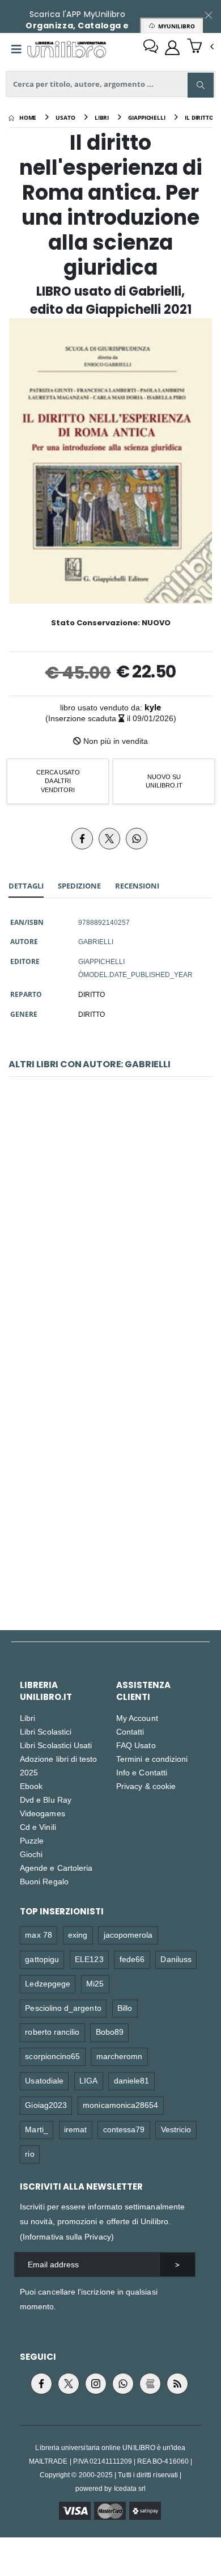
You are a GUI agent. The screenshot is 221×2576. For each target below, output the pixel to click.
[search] (201, 85)
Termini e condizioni (152, 1759)
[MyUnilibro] (172, 48)
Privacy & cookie (146, 1786)
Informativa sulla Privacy (67, 2236)
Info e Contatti (142, 1772)
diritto (92, 1014)
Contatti (130, 1731)
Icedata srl (130, 2488)
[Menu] (16, 49)
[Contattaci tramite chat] (151, 48)
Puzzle (32, 1840)
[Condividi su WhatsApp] (137, 839)
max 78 (38, 1935)
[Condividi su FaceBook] (82, 839)
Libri (27, 1718)
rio (29, 2154)
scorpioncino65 (52, 2056)
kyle (153, 707)
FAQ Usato (136, 1745)
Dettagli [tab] (26, 886)
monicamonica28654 (120, 2105)
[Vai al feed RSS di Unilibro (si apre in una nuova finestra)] (177, 2384)
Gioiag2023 (46, 2105)
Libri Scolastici (46, 1731)
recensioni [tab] (137, 886)
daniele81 (132, 2080)
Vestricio (176, 2129)
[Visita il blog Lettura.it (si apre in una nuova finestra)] (150, 2384)
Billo (125, 2008)
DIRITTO (92, 994)
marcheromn (120, 2056)
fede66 (132, 1959)
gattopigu (42, 1959)
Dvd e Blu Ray (46, 1800)
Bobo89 (110, 2032)
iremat (75, 2129)
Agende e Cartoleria (56, 1868)
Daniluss (176, 1959)
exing (78, 1935)
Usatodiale (44, 2080)
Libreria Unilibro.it (46, 1691)
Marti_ (36, 2129)
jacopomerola (128, 1935)
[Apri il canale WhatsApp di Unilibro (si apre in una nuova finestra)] (123, 2384)
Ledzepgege (48, 1983)
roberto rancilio (52, 2032)
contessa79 (124, 2129)
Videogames (42, 1813)
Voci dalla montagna (110, 1483)
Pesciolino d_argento (63, 2008)
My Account (137, 1718)
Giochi (31, 1854)
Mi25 (95, 1983)
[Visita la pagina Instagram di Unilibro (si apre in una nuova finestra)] (96, 2384)
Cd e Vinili (38, 1827)
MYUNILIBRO (175, 26)
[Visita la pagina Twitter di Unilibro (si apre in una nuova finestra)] (69, 2384)
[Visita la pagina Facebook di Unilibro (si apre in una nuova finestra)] (41, 2384)
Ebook (31, 1786)
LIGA (88, 2080)
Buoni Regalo (44, 1881)
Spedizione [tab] (79, 886)
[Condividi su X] (109, 839)
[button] (200, 47)
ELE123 (89, 1959)
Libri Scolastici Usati (56, 1745)
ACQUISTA (116, 1311)
